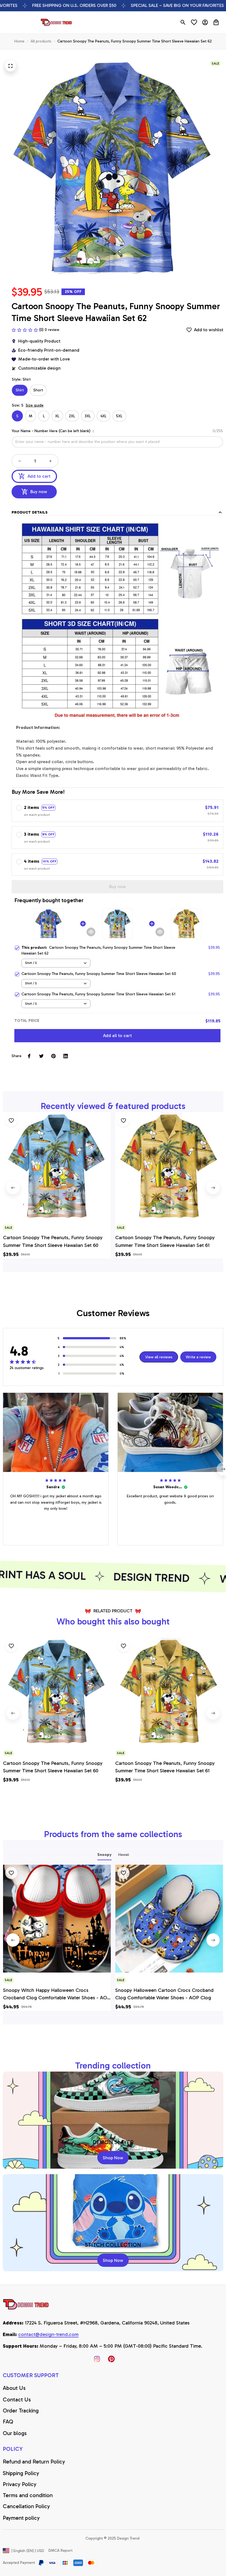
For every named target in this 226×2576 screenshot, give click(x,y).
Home (19, 41)
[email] (48, 2335)
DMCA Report (60, 2550)
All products (41, 41)
